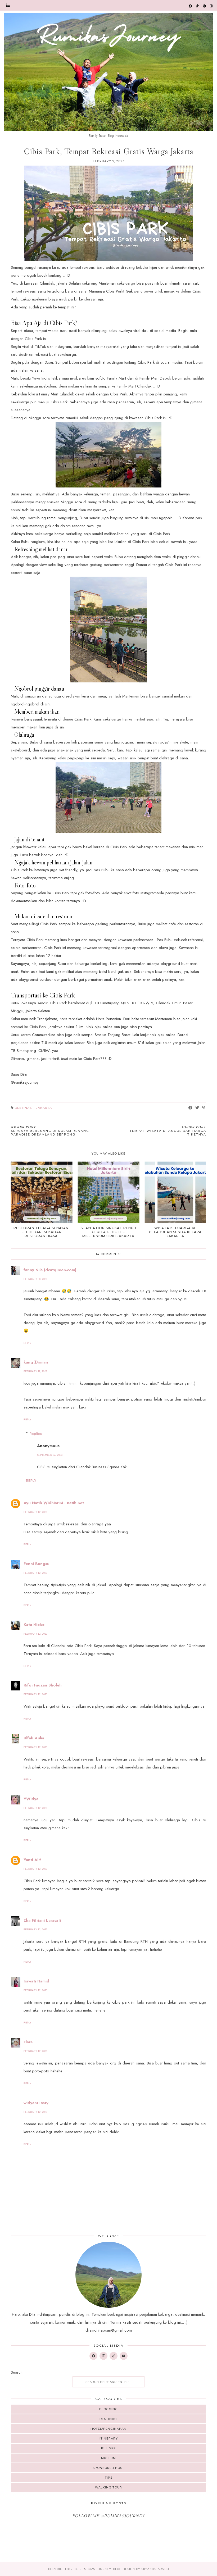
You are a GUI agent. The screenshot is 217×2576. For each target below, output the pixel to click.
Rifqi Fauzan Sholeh (43, 1685)
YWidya (31, 1799)
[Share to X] (197, 1108)
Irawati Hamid (36, 1981)
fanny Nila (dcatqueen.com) (50, 1270)
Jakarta (44, 1108)
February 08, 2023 (35, 1279)
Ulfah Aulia (34, 1738)
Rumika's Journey (95, 2569)
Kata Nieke (34, 1625)
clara (28, 2042)
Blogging (108, 2409)
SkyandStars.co (155, 2569)
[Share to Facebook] (190, 1108)
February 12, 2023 (35, 1512)
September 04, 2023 (50, 1455)
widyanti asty (36, 2103)
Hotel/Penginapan (108, 2429)
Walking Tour (108, 2487)
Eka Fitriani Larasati (42, 1920)
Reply (27, 1343)
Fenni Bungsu (37, 1564)
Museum (108, 2458)
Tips (109, 2478)
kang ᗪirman (36, 1362)
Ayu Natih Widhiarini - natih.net (54, 1503)
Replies (36, 1434)
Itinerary (109, 2438)
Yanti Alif (32, 1860)
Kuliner (108, 2448)
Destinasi (24, 1108)
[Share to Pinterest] (204, 1108)
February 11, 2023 (35, 1371)
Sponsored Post (108, 2468)
